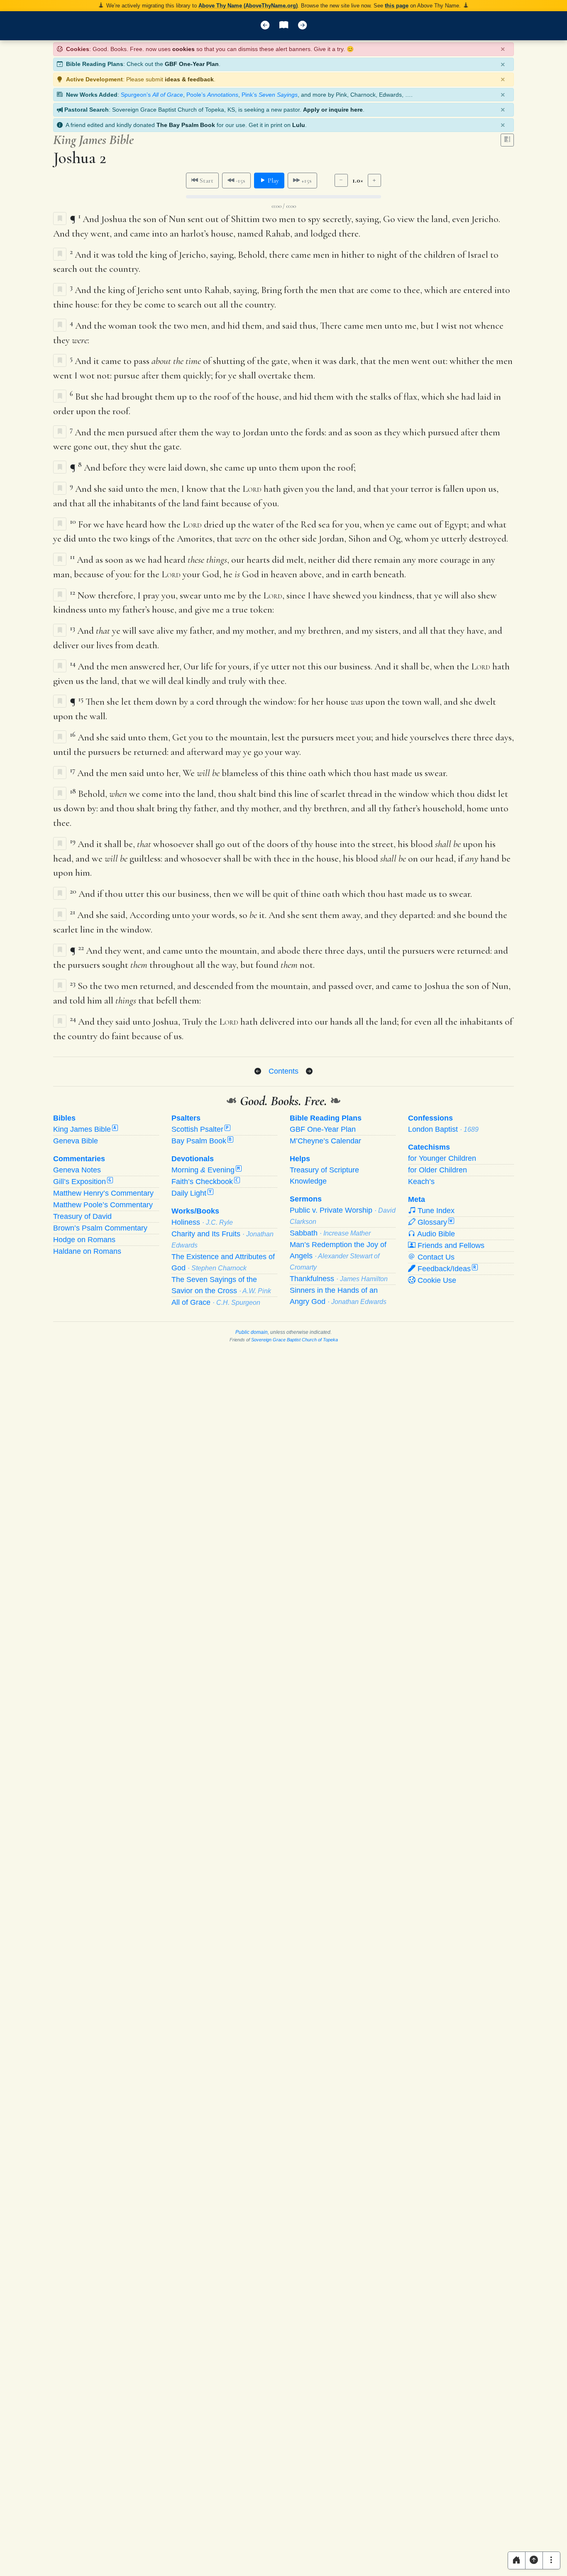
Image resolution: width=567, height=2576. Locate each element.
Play (273, 181)
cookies (183, 49)
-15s (240, 181)
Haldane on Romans (87, 1251)
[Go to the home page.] (517, 2560)
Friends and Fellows (450, 1245)
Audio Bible (435, 1234)
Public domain (252, 1332)
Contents (283, 1071)
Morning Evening (206, 1170)
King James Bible (85, 1129)
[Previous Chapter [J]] (265, 26)
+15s (306, 181)
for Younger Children (442, 1158)
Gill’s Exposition (82, 1182)
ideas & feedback (189, 79)
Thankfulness (339, 1279)
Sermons (306, 1199)
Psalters (186, 1118)
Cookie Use (436, 1280)
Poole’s (212, 95)
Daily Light (192, 1193)
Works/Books (195, 1211)
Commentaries (79, 1159)
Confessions (430, 1118)
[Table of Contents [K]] (284, 26)
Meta (417, 1199)
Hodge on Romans (84, 1240)
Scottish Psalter (200, 1129)
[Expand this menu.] (551, 2560)
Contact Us (435, 1257)
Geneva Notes (77, 1170)
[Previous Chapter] (258, 1072)
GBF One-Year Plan (192, 64)
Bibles (64, 1118)
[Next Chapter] (309, 1072)
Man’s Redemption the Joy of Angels (338, 1256)
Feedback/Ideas (446, 1269)
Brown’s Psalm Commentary (100, 1228)
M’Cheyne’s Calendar (325, 1141)
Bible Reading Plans (326, 1118)
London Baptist (443, 1129)
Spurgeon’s (152, 95)
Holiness (202, 1222)
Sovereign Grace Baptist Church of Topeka (294, 1340)
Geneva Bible (76, 1141)
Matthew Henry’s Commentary (103, 1193)
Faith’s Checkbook (205, 1182)
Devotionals (193, 1159)
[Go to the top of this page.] (534, 2560)
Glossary (434, 1222)
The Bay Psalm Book (186, 125)
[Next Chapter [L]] (302, 26)
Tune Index (435, 1211)
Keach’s (421, 1182)
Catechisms (429, 1147)
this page (397, 6)
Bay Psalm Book (202, 1141)
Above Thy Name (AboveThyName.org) (248, 6)
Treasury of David (82, 1216)
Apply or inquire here (333, 110)
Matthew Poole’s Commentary (103, 1205)
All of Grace (216, 1302)
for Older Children (437, 1170)
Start (206, 181)
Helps (300, 1159)
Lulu (299, 125)
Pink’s (270, 95)
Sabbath (330, 1233)
